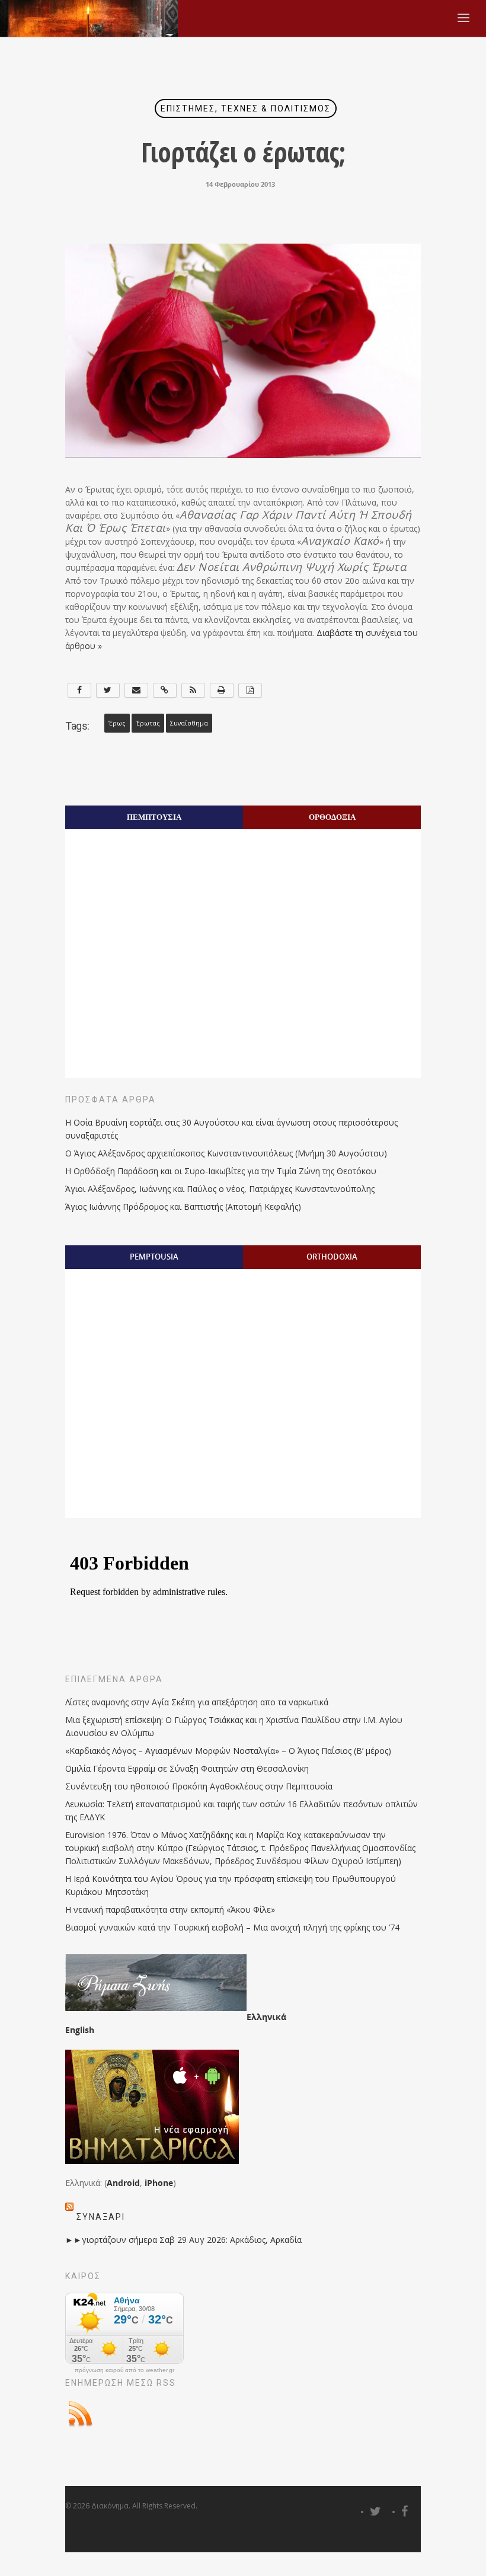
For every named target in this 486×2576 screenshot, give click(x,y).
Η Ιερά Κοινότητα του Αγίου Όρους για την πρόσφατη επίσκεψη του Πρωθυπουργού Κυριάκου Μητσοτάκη (231, 1885)
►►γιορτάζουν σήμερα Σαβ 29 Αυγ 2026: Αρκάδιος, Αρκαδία (183, 2240)
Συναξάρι (101, 2217)
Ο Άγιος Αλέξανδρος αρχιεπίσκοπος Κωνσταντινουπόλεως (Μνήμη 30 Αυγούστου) (226, 1153)
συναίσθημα (189, 723)
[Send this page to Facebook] (79, 690)
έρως (117, 723)
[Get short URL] (165, 690)
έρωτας (148, 723)
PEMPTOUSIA (154, 1257)
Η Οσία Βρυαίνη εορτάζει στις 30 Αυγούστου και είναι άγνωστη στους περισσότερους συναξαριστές (231, 1129)
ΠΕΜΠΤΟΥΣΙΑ (154, 817)
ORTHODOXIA (332, 1257)
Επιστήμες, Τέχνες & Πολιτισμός (246, 108)
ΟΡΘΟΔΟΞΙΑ (332, 817)
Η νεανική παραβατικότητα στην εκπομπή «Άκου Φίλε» (170, 1909)
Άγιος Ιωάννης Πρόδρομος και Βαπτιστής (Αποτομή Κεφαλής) (183, 1206)
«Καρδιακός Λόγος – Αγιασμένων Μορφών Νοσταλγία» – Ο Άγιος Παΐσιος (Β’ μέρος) (228, 1751)
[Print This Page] (222, 690)
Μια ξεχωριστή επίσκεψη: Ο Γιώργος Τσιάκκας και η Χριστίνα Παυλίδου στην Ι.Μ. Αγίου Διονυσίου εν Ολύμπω (234, 1726)
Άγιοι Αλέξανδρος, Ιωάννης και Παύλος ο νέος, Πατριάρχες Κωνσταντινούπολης (220, 1189)
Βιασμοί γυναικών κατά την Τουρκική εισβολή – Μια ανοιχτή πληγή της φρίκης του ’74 (232, 1927)
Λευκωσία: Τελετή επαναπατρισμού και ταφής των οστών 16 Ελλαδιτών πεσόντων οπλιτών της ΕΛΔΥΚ (242, 1810)
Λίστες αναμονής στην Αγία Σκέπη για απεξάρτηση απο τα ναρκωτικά (197, 1702)
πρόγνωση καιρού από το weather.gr (124, 2370)
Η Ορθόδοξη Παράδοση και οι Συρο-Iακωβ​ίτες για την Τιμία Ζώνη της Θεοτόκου (221, 1171)
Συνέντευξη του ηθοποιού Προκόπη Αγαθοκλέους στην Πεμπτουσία (199, 1786)
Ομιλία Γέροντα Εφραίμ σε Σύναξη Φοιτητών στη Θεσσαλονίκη (187, 1768)
